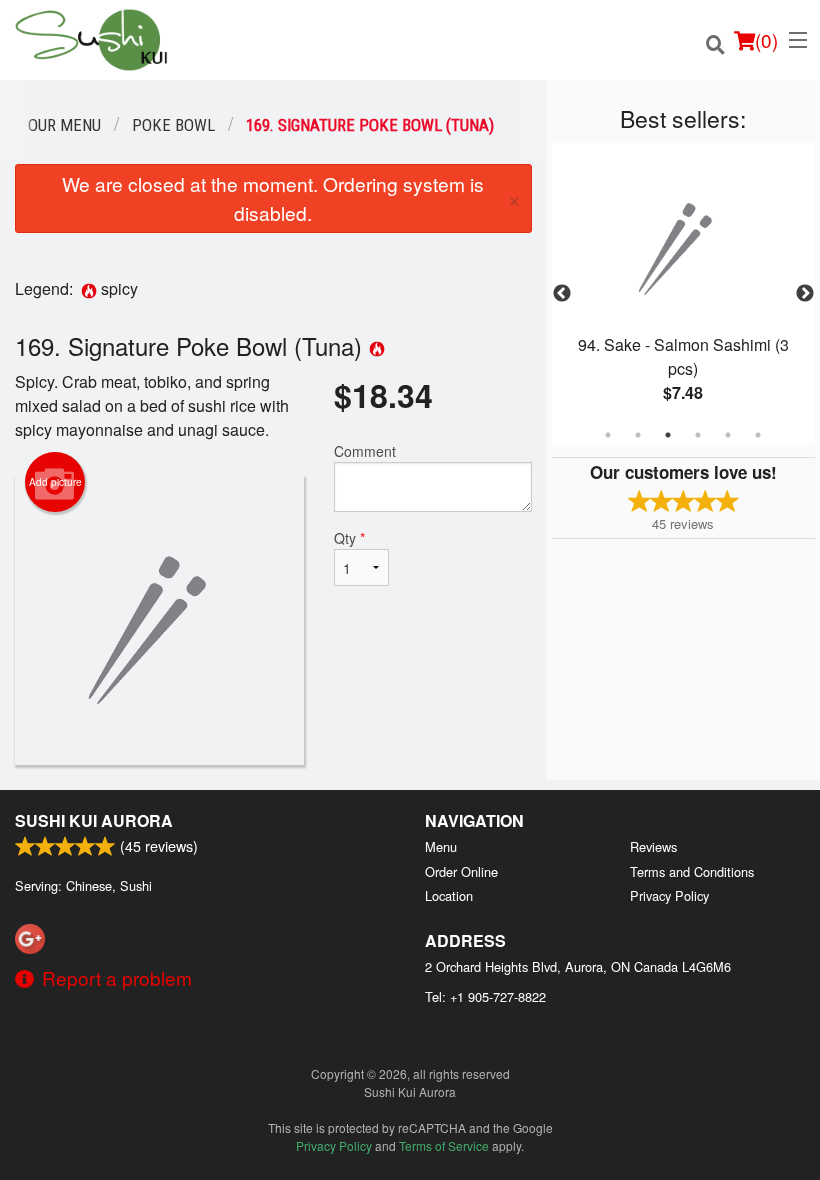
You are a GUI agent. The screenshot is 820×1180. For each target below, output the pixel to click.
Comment (365, 451)
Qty (349, 538)
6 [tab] (758, 435)
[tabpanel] (683, 294)
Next (805, 294)
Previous (562, 294)
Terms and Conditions (692, 871)
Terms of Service (444, 1145)
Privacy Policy (669, 895)
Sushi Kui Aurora (94, 820)
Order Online (461, 871)
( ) (766, 39)
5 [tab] (728, 435)
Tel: (485, 996)
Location (449, 895)
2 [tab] (638, 435)
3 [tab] (668, 435)
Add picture (55, 482)
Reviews (653, 846)
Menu (441, 846)
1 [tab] (608, 435)
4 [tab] (698, 435)
